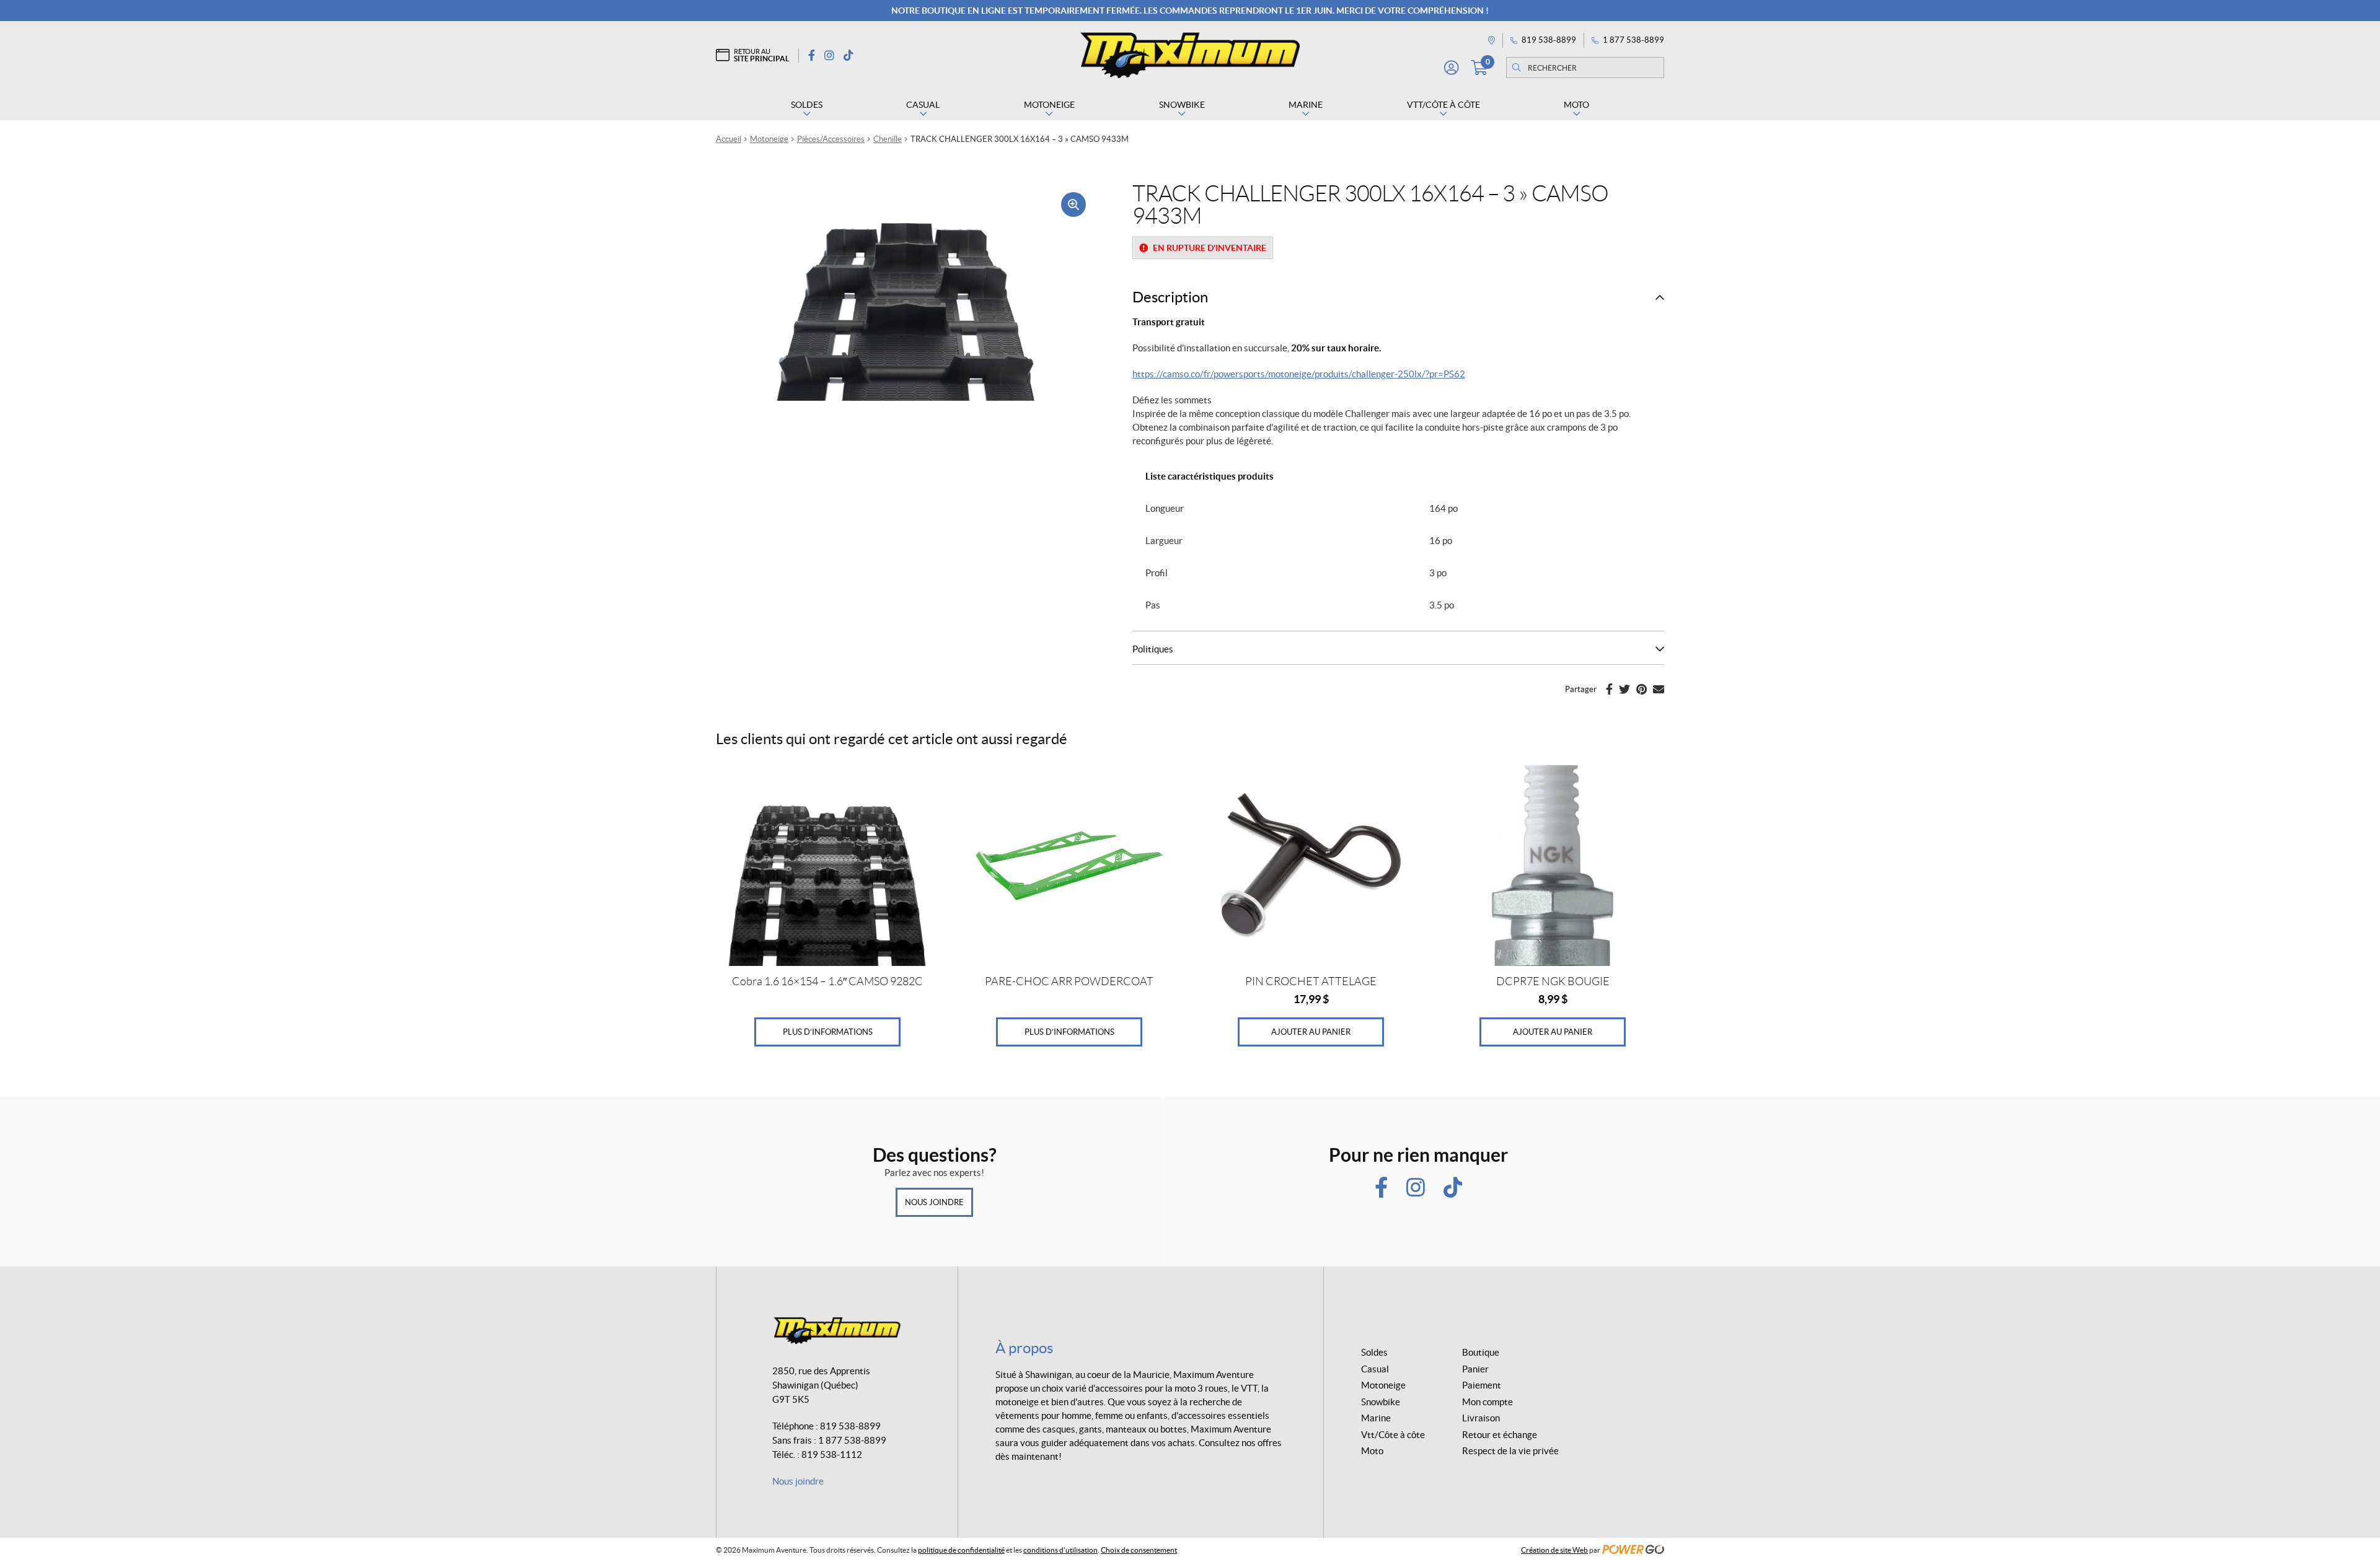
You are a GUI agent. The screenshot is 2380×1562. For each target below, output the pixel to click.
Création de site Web (1554, 1550)
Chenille (888, 139)
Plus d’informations (828, 1032)
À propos (1024, 1348)
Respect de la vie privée (1510, 1451)
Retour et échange (1500, 1435)
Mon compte (1487, 1402)
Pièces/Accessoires (831, 139)
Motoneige (769, 139)
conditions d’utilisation (1060, 1550)
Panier (1475, 1369)
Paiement (1482, 1385)
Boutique (1481, 1352)
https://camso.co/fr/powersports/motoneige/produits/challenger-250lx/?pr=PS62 (1299, 374)
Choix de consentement (1139, 1550)
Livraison (1481, 1418)
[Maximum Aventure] (1190, 55)
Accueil (729, 139)
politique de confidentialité (961, 1550)
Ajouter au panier (1311, 1032)
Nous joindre (934, 1202)
